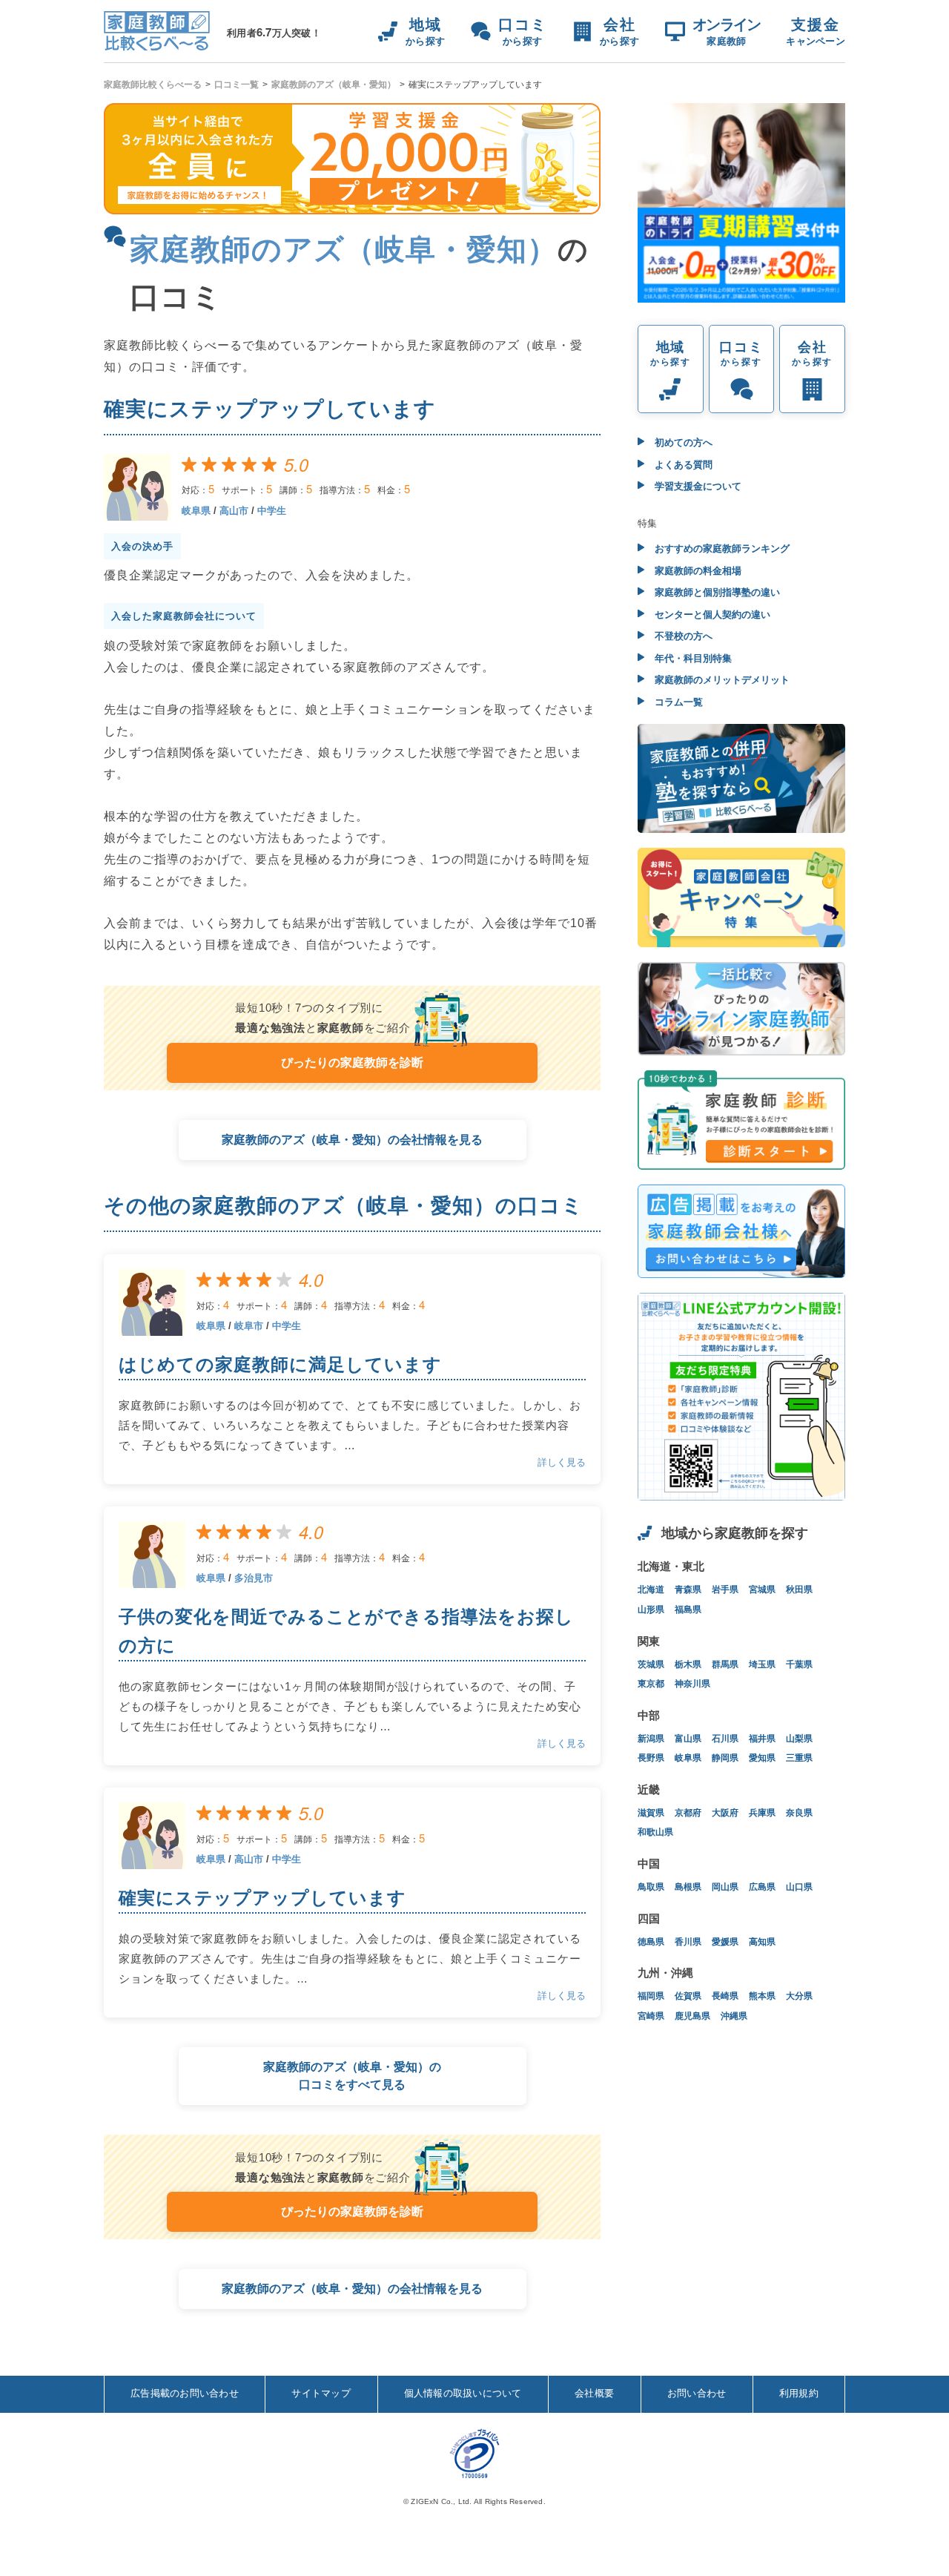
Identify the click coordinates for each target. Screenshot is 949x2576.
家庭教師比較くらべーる (153, 85)
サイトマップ (321, 2393)
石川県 (725, 1739)
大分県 (799, 1996)
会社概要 (594, 2393)
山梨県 (799, 1739)
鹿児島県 (692, 2016)
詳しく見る (562, 1462)
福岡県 (651, 1996)
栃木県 (688, 1664)
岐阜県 (196, 511)
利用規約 (799, 2393)
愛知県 (762, 1758)
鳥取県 (651, 1887)
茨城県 (651, 1664)
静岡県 (725, 1758)
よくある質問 (682, 465)
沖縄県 (734, 2016)
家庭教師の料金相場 (697, 571)
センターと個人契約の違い (711, 615)
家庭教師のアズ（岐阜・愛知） (334, 85)
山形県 (651, 1610)
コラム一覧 (677, 702)
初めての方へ (682, 442)
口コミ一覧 (237, 85)
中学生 (272, 511)
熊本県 (762, 1996)
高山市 (234, 511)
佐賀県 (688, 1996)
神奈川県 (692, 1684)
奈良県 (799, 1813)
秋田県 (799, 1590)
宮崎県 (651, 2016)
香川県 (688, 1942)
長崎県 (725, 1996)
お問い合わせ (697, 2393)
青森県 (688, 1590)
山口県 (799, 1887)
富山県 (688, 1739)
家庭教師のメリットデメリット (721, 680)
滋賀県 (651, 1813)
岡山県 (725, 1887)
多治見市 (254, 1578)
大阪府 (725, 1813)
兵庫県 (762, 1813)
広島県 (762, 1887)
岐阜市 (249, 1326)
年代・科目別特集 (692, 658)
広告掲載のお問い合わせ (185, 2393)
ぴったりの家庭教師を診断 (352, 1063)
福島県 (688, 1610)
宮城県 (762, 1590)
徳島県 (651, 1942)
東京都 (651, 1684)
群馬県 (725, 1664)
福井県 (762, 1739)
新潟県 (651, 1739)
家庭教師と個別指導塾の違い (716, 592)
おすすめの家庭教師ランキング (721, 549)
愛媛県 (725, 1942)
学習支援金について (697, 486)
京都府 (688, 1813)
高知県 (762, 1942)
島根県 (688, 1887)
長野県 (651, 1758)
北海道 (651, 1590)
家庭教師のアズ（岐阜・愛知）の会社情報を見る (352, 1140)
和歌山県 (655, 1832)
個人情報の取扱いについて (463, 2393)
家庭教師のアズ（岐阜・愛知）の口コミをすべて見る (352, 2076)
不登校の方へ (682, 636)
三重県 (799, 1758)
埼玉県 (762, 1664)
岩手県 (725, 1590)
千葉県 (799, 1664)
